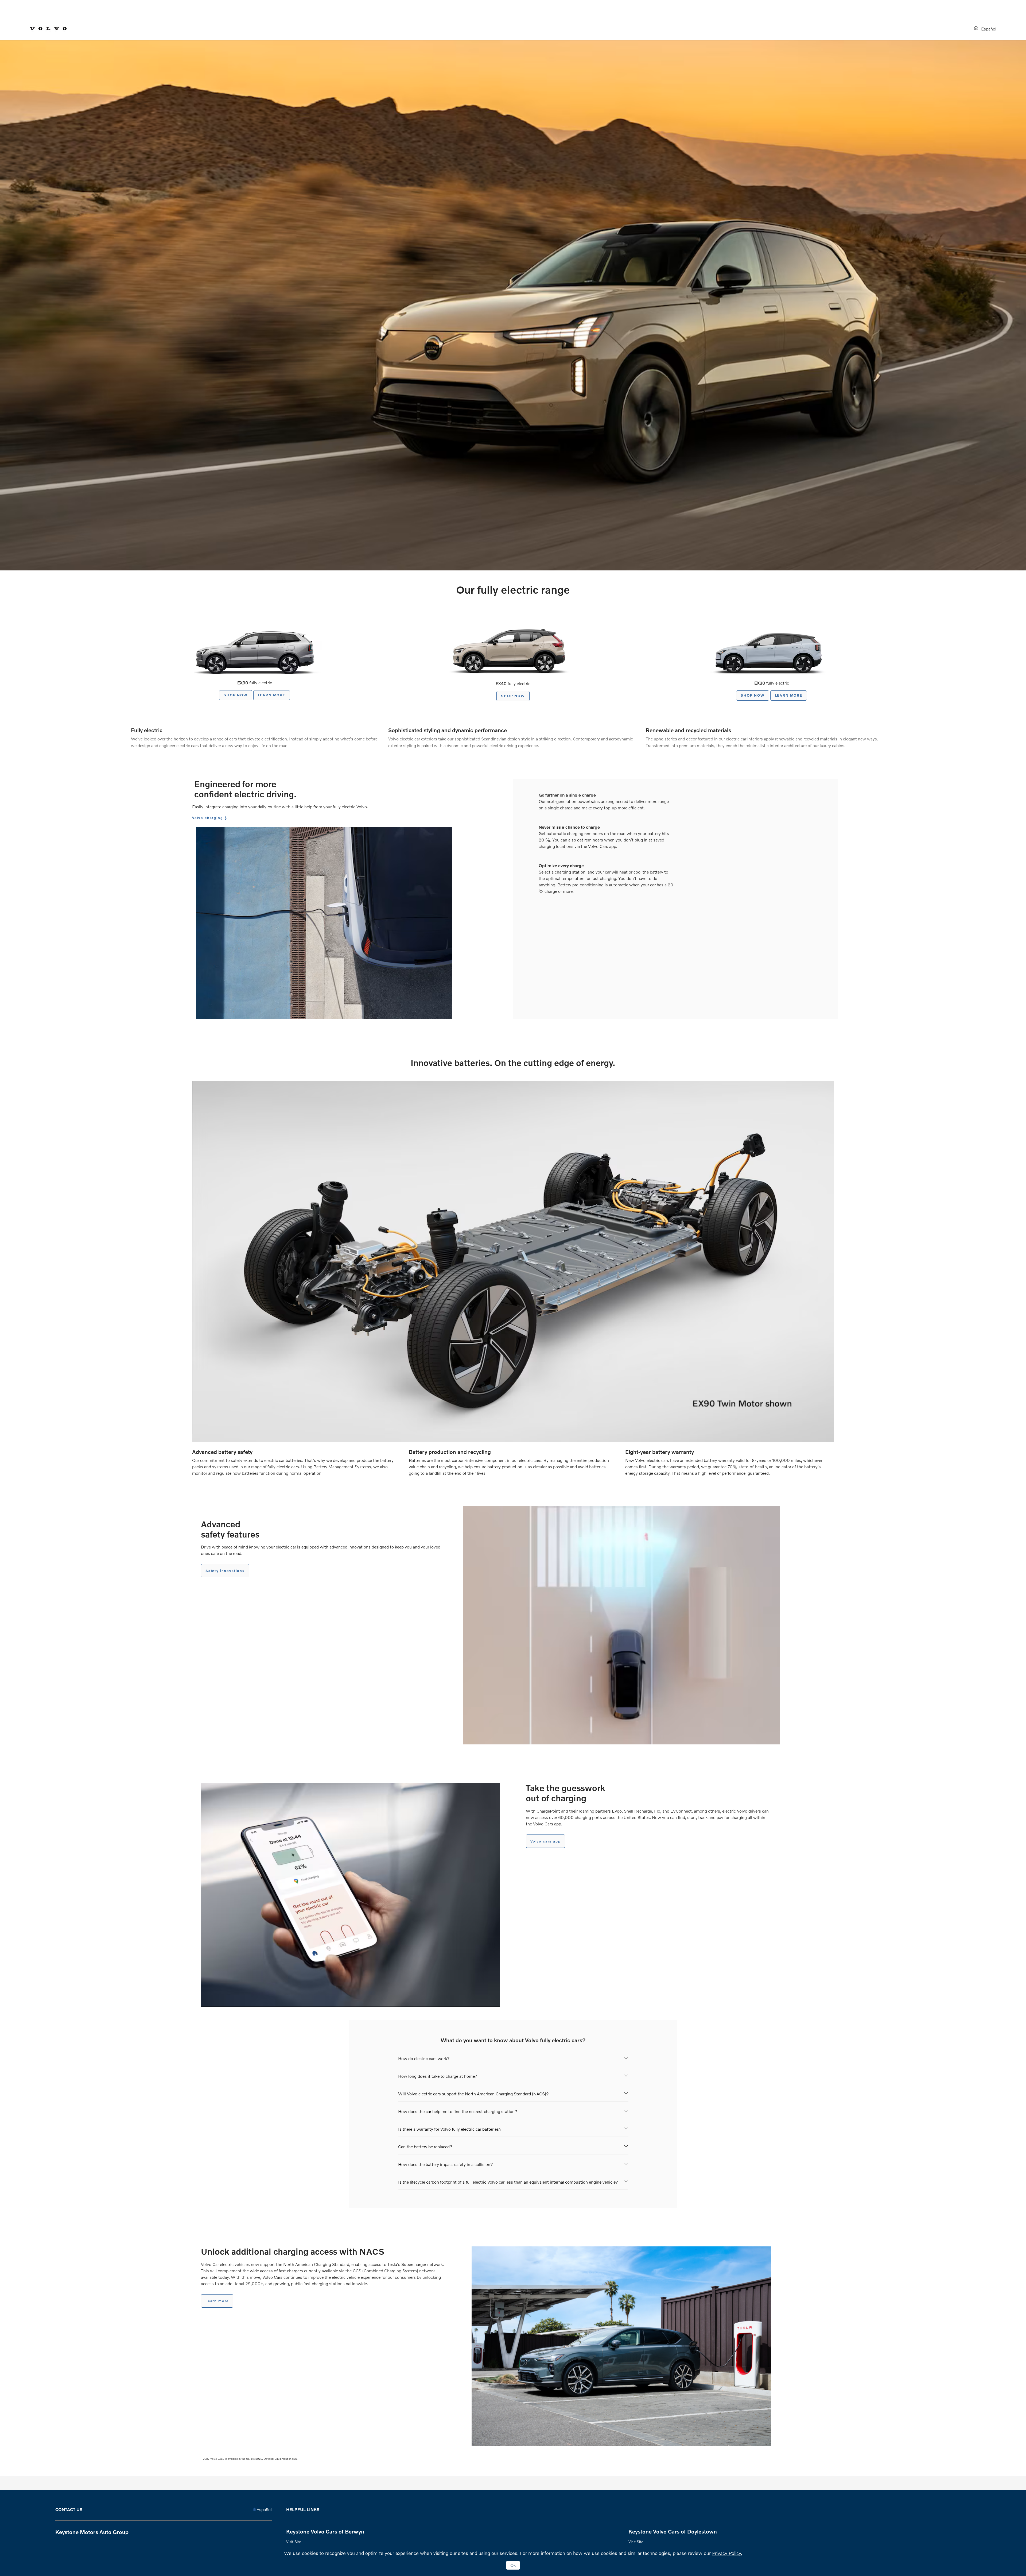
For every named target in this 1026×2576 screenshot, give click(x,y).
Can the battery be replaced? (425, 2147)
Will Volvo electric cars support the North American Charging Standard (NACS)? (473, 2094)
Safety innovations (225, 1571)
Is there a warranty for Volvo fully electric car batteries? (450, 2129)
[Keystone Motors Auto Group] (53, 28)
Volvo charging (207, 818)
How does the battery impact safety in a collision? (446, 2164)
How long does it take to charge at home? (438, 2076)
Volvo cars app (545, 1841)
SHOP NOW (236, 695)
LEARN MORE (272, 695)
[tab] (513, 2058)
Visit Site (294, 2542)
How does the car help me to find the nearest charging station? (458, 2111)
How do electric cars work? (424, 2058)
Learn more (217, 2301)
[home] (977, 28)
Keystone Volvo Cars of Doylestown (673, 2531)
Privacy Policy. (727, 2553)
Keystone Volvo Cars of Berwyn (325, 2531)
